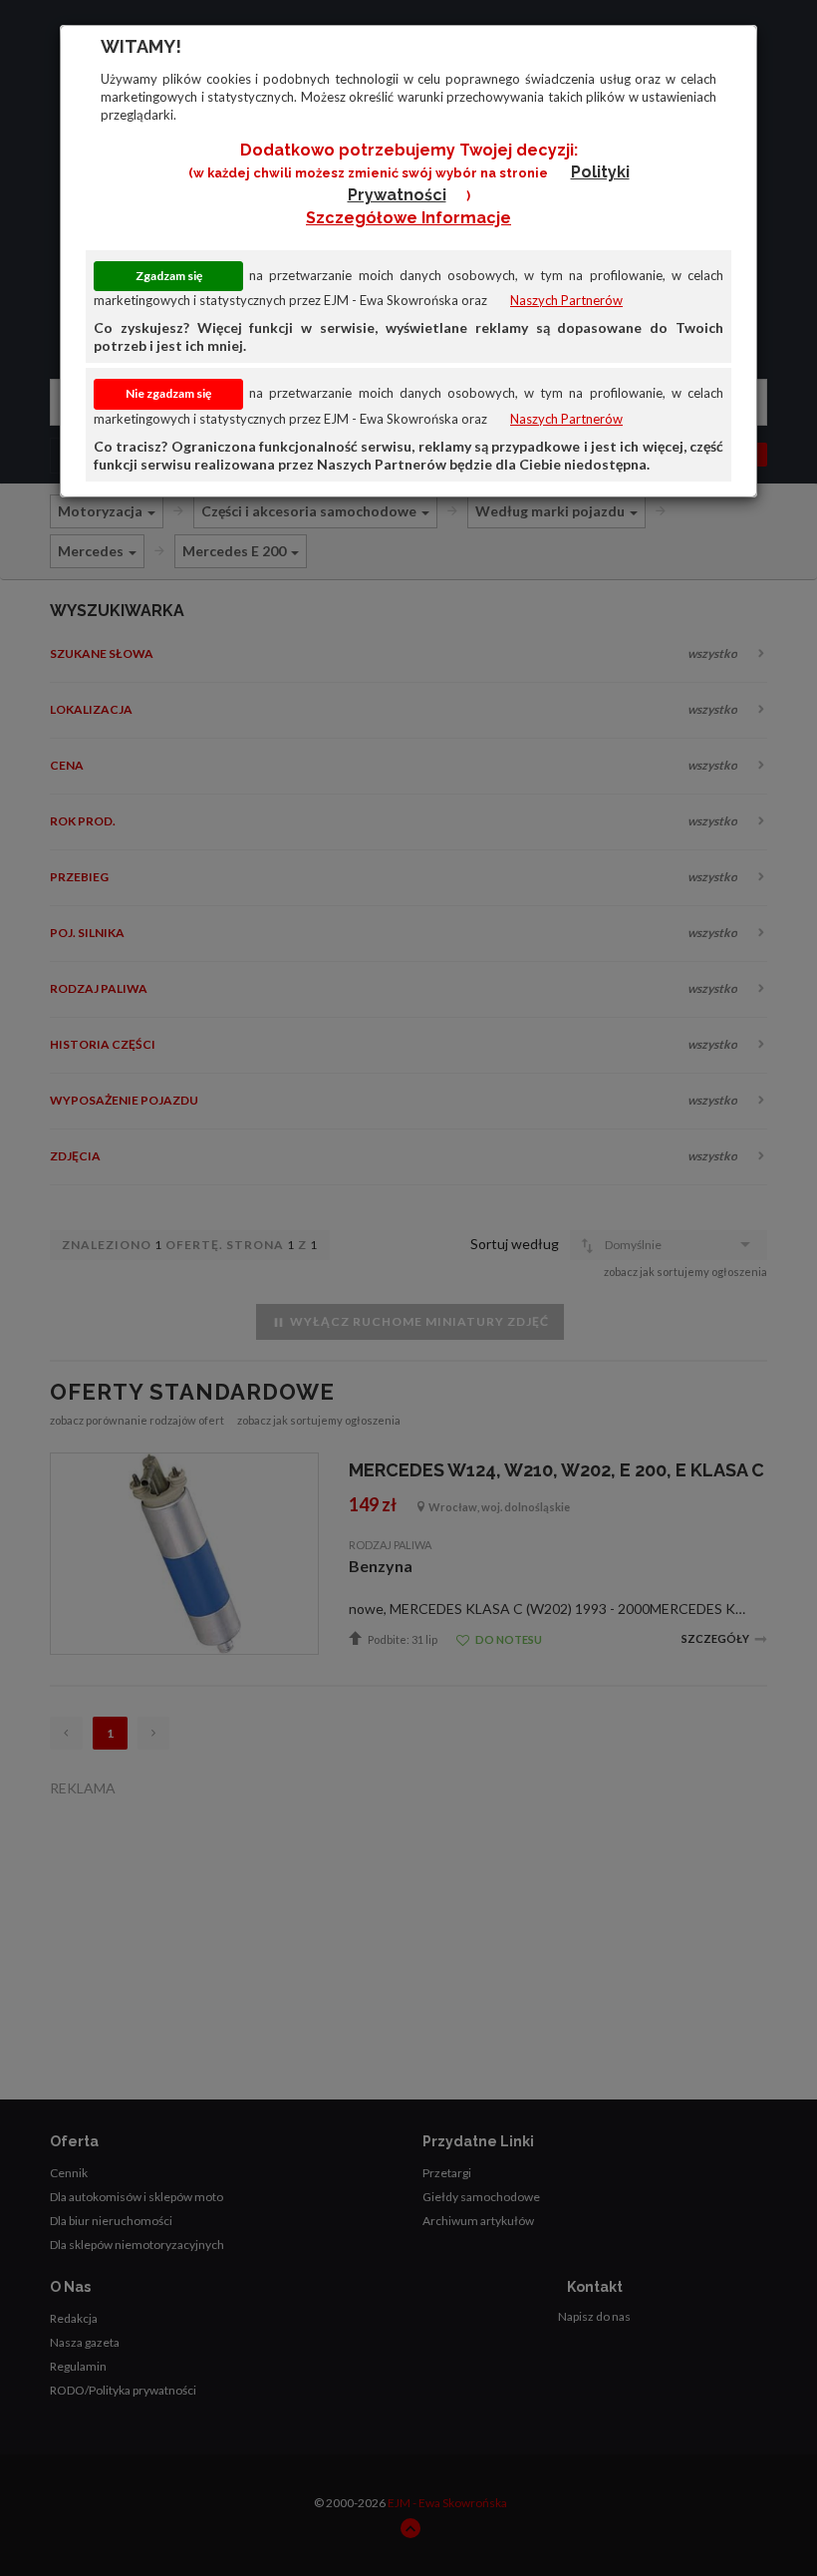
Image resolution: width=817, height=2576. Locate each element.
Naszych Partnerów (566, 300)
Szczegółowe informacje (408, 218)
